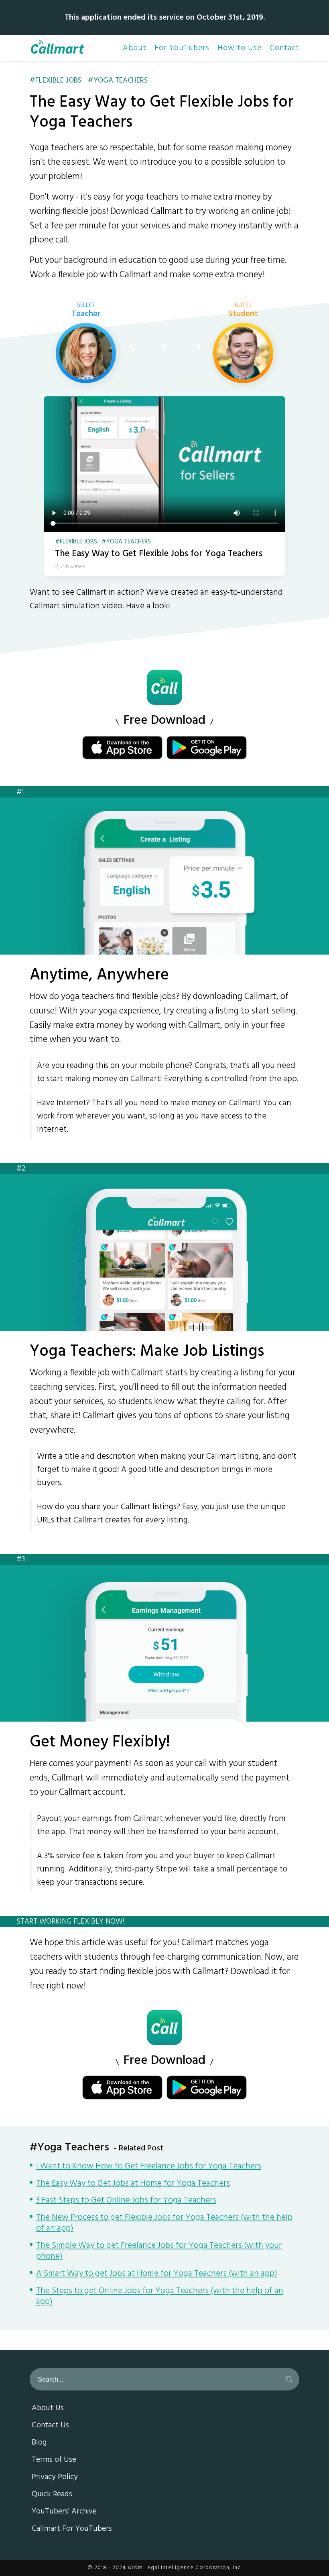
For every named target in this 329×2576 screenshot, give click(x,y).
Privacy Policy (55, 2477)
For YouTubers (182, 48)
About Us (48, 2408)
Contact (284, 48)
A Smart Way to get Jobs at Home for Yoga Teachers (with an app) (157, 2274)
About (135, 48)
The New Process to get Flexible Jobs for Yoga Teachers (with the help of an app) (164, 2224)
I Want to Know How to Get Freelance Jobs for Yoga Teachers (149, 2167)
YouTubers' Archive (64, 2512)
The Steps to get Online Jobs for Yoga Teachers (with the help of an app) (160, 2297)
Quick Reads (52, 2495)
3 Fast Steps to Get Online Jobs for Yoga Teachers (126, 2201)
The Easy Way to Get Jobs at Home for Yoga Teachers (133, 2184)
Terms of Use (54, 2460)
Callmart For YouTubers (72, 2529)
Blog (39, 2443)
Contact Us (50, 2426)
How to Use (240, 48)
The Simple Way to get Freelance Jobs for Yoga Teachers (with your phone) (159, 2252)
